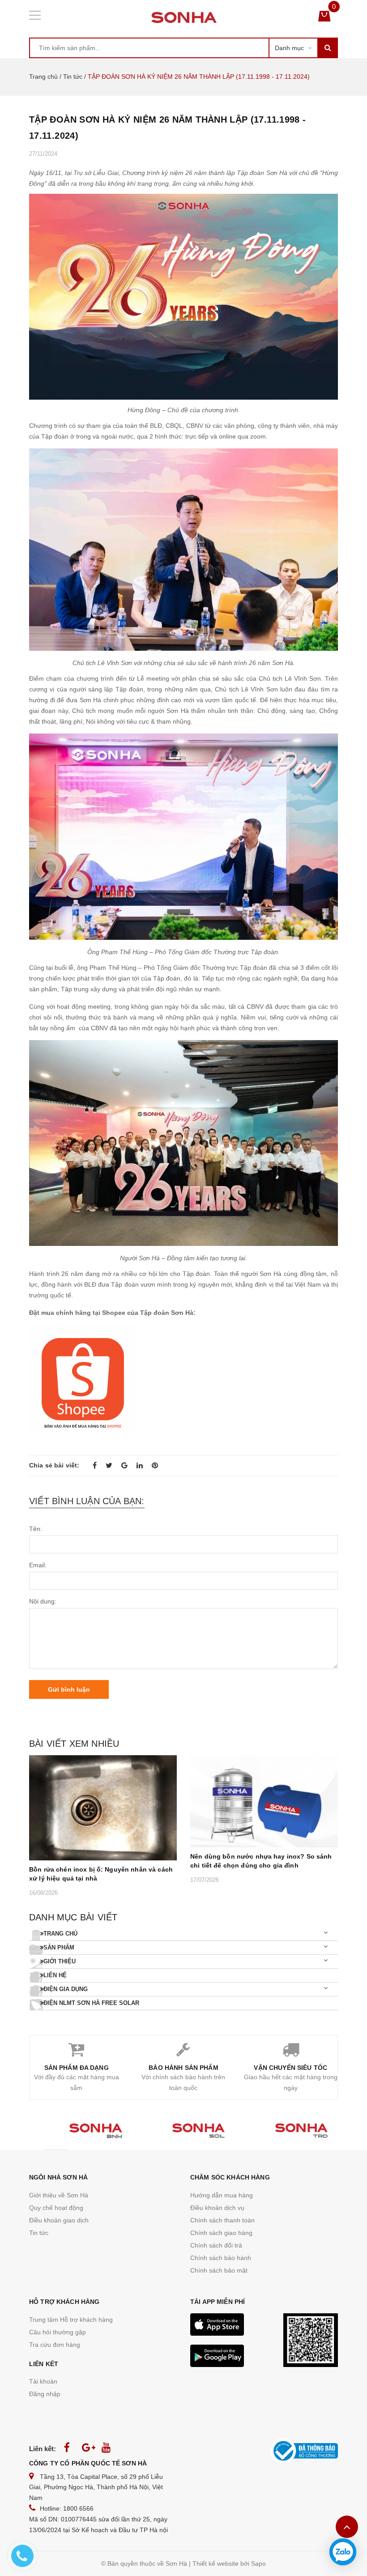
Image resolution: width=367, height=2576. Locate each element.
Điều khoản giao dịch (59, 2220)
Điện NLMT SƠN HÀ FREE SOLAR (91, 2003)
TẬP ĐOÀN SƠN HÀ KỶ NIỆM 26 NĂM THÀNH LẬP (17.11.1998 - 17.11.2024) (167, 128)
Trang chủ (43, 77)
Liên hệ (55, 1975)
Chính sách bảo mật (219, 2270)
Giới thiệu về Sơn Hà (59, 2195)
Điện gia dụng (66, 1989)
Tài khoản (43, 2381)
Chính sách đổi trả (216, 2245)
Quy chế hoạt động (56, 2208)
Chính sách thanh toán (222, 2220)
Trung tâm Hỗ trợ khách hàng (71, 2320)
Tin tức (73, 77)
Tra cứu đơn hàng (55, 2345)
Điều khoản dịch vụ (217, 2208)
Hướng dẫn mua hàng (222, 2195)
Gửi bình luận (69, 1689)
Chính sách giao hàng (221, 2233)
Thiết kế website (216, 2563)
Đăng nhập (45, 2394)
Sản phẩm (59, 1947)
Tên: (36, 1529)
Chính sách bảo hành (221, 2258)
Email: (38, 1565)
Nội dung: (43, 1601)
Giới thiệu (60, 1961)
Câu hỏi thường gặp (58, 2332)
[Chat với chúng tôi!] (343, 2552)
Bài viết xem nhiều (74, 1744)
